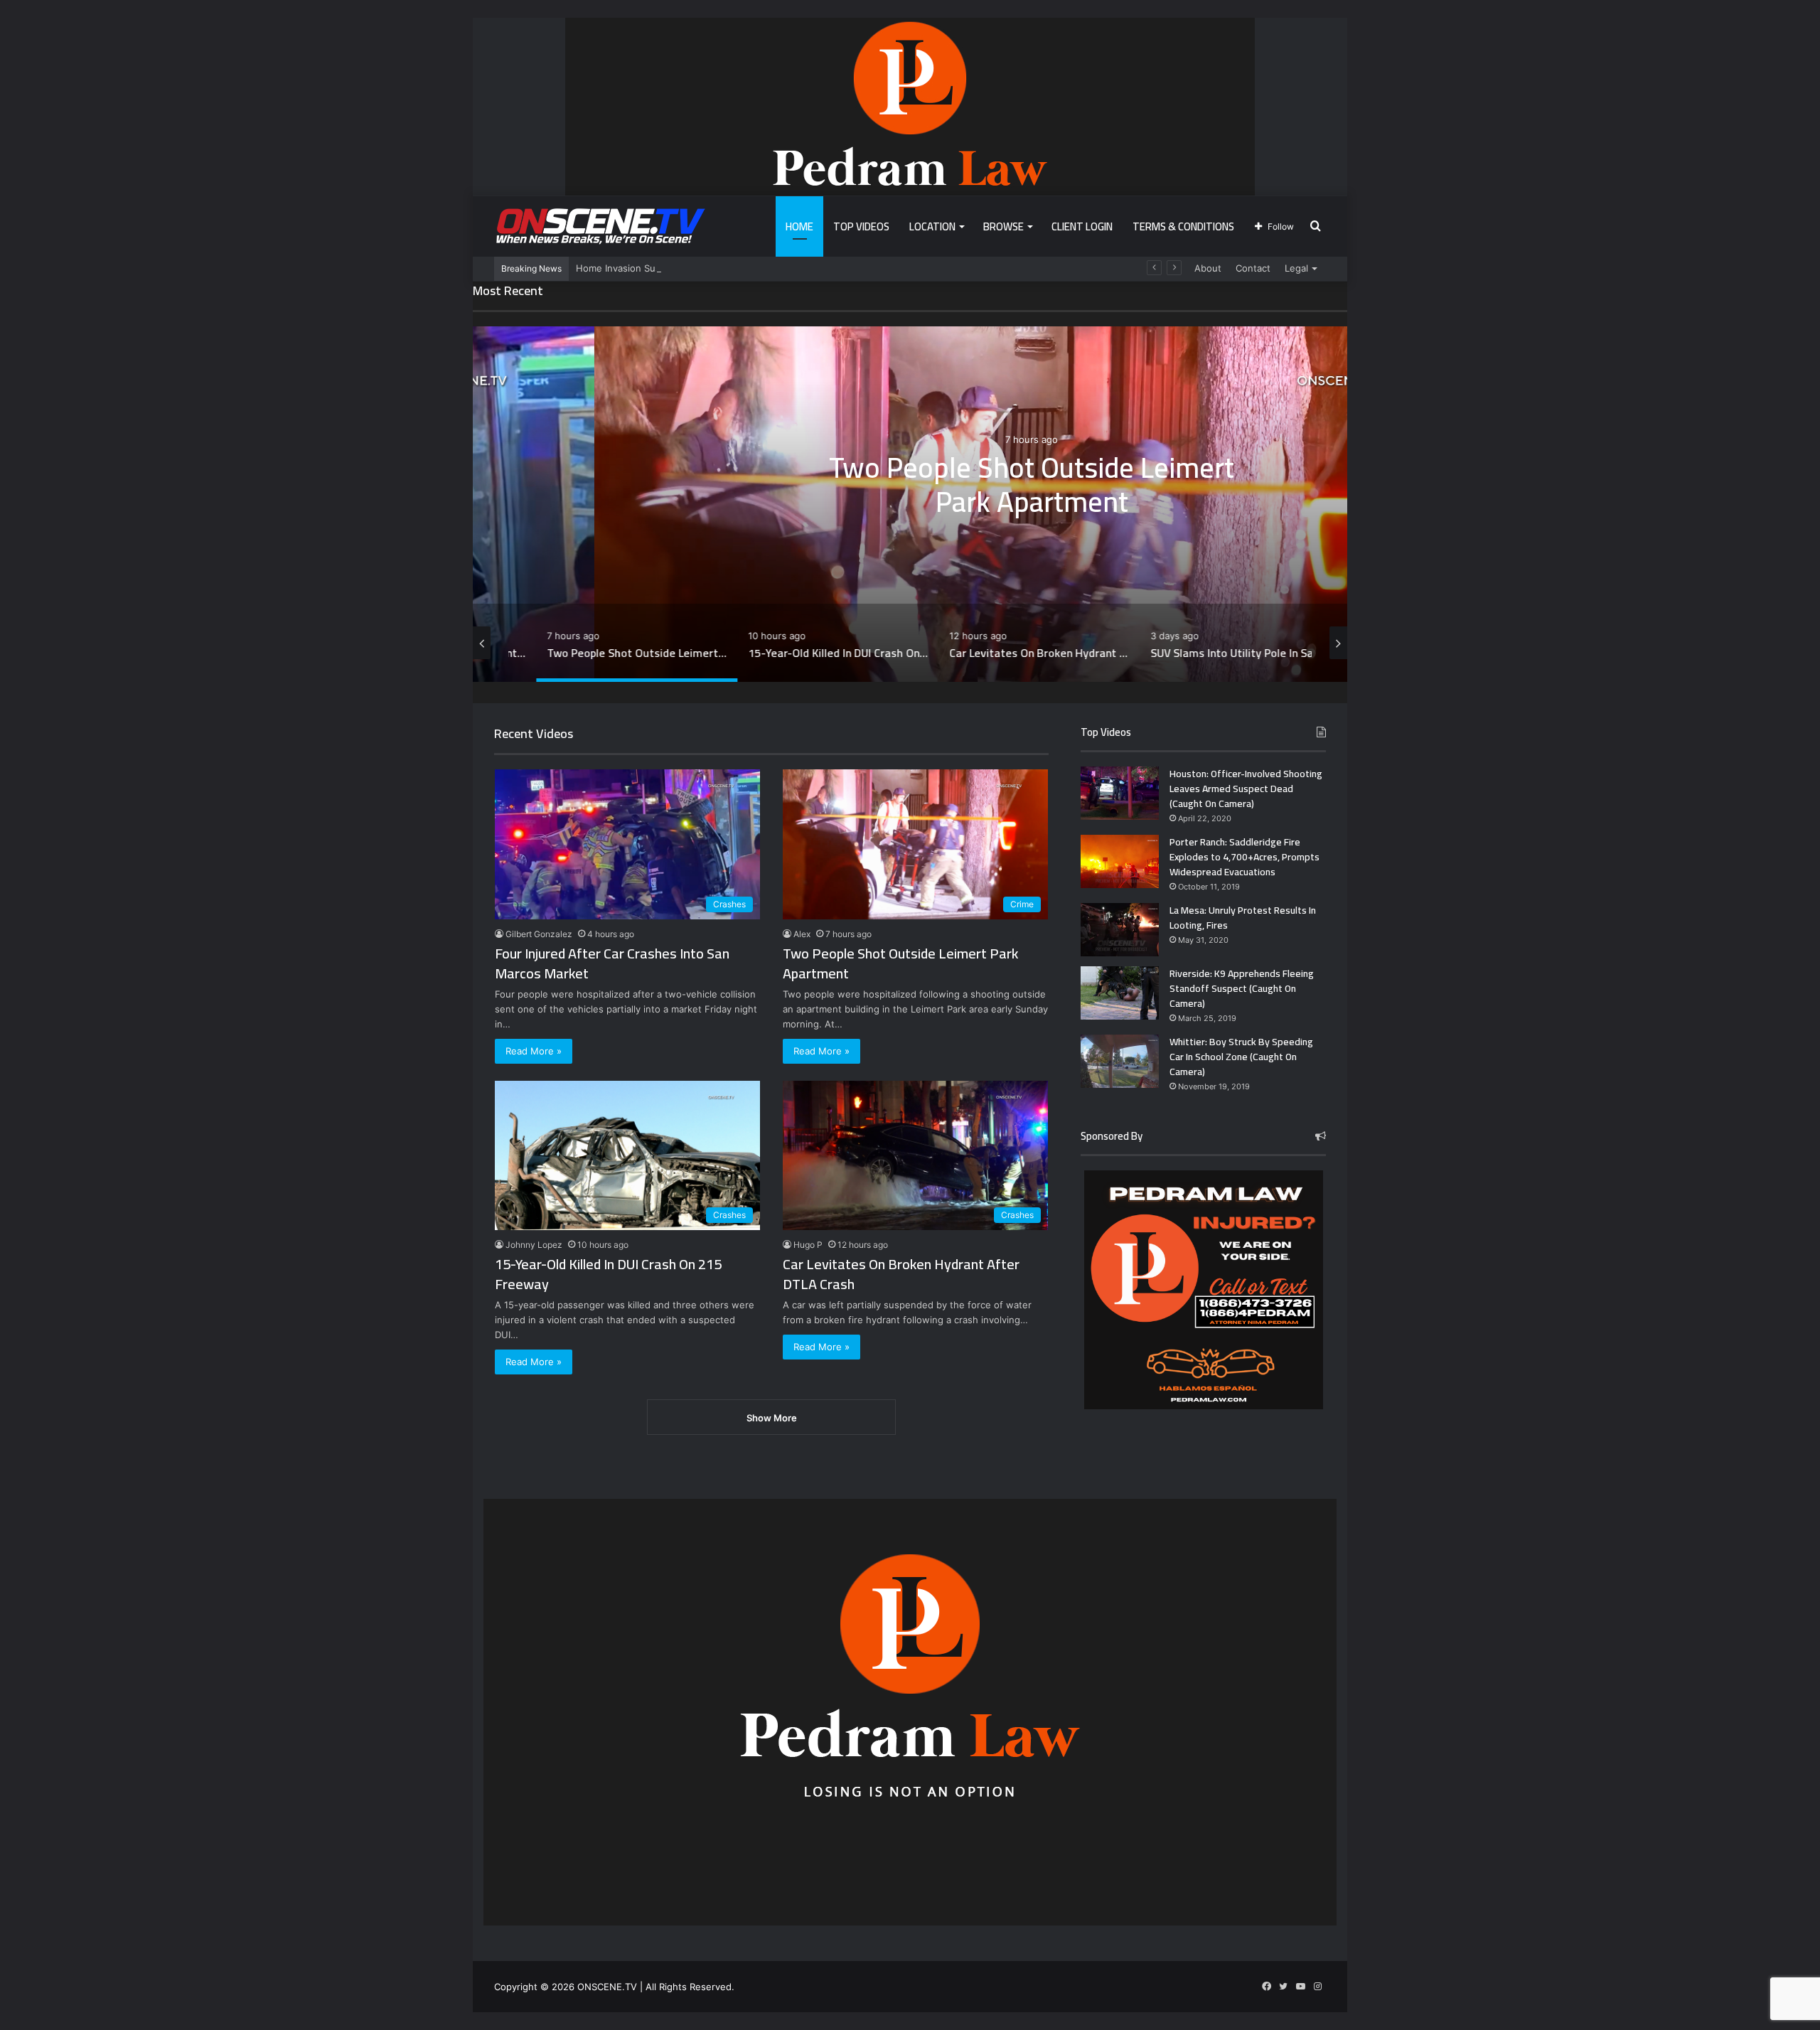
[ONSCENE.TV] (601, 226)
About (1208, 268)
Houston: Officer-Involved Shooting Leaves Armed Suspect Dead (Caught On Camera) (1246, 789)
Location (932, 226)
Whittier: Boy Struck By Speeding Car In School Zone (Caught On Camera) (1241, 1057)
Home (799, 226)
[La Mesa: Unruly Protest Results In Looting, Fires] (1120, 930)
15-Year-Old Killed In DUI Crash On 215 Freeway (608, 1274)
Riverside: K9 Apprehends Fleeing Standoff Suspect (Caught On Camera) (1242, 988)
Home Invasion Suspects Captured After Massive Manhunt (706, 268)
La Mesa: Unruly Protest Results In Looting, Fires (1243, 918)
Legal (1296, 268)
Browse (1003, 226)
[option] (910, 504)
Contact (1253, 268)
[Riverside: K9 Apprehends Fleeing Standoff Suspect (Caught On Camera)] (1120, 993)
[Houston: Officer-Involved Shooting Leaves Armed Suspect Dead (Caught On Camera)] (1120, 793)
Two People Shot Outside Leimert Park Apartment (910, 484)
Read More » (534, 1051)
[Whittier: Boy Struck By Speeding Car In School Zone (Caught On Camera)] (1120, 1061)
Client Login (1082, 226)
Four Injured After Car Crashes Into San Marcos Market (612, 963)
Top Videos (861, 226)
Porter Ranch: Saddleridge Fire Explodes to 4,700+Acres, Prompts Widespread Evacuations (1244, 857)
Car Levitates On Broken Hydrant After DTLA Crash (901, 1274)
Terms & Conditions (1183, 226)
